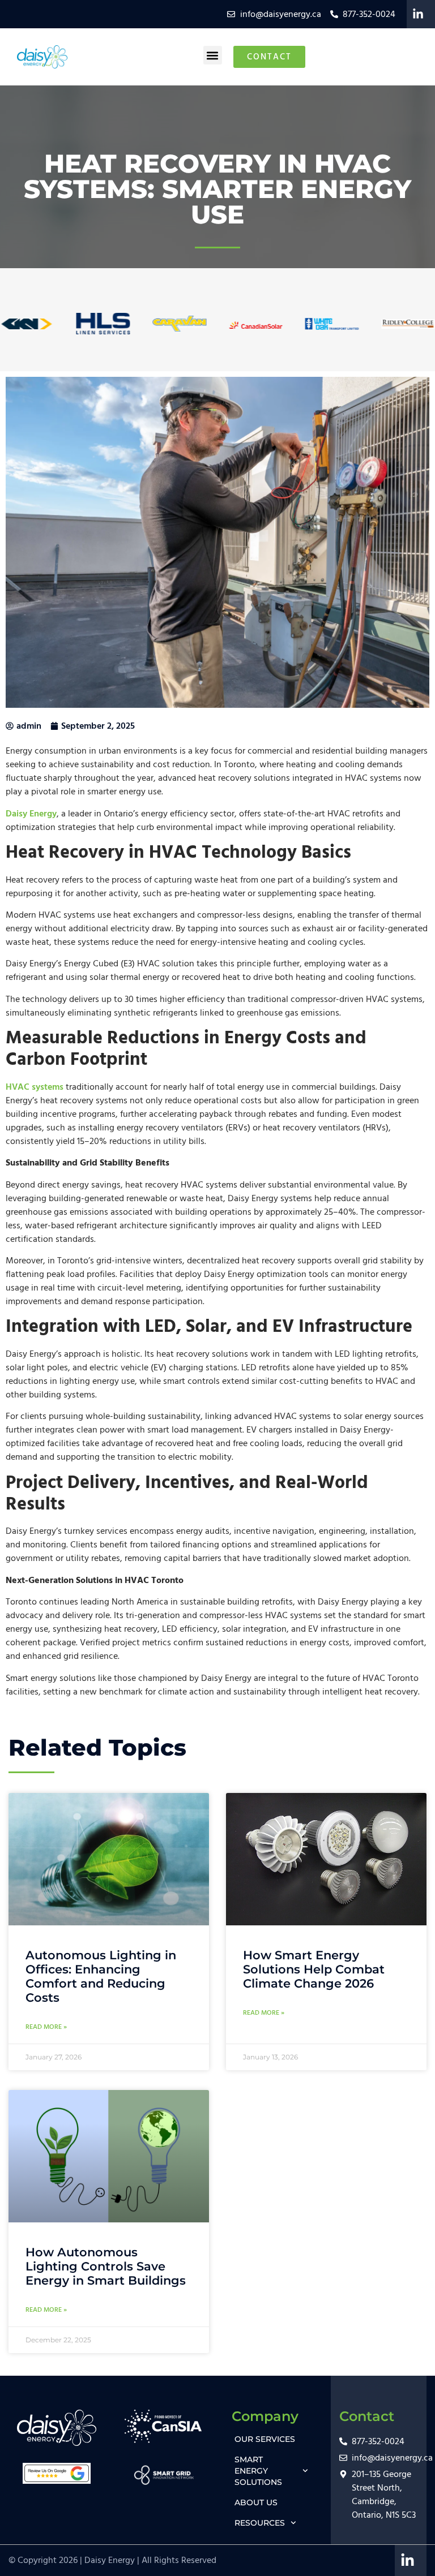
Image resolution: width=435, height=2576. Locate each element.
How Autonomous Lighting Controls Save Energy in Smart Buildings (106, 2266)
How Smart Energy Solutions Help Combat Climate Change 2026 (314, 1969)
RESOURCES (260, 2523)
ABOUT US (256, 2502)
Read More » (46, 2027)
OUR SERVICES (265, 2439)
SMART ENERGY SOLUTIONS (258, 2471)
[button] (213, 55)
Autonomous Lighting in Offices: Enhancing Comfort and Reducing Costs (101, 1977)
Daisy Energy (31, 814)
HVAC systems (35, 1087)
